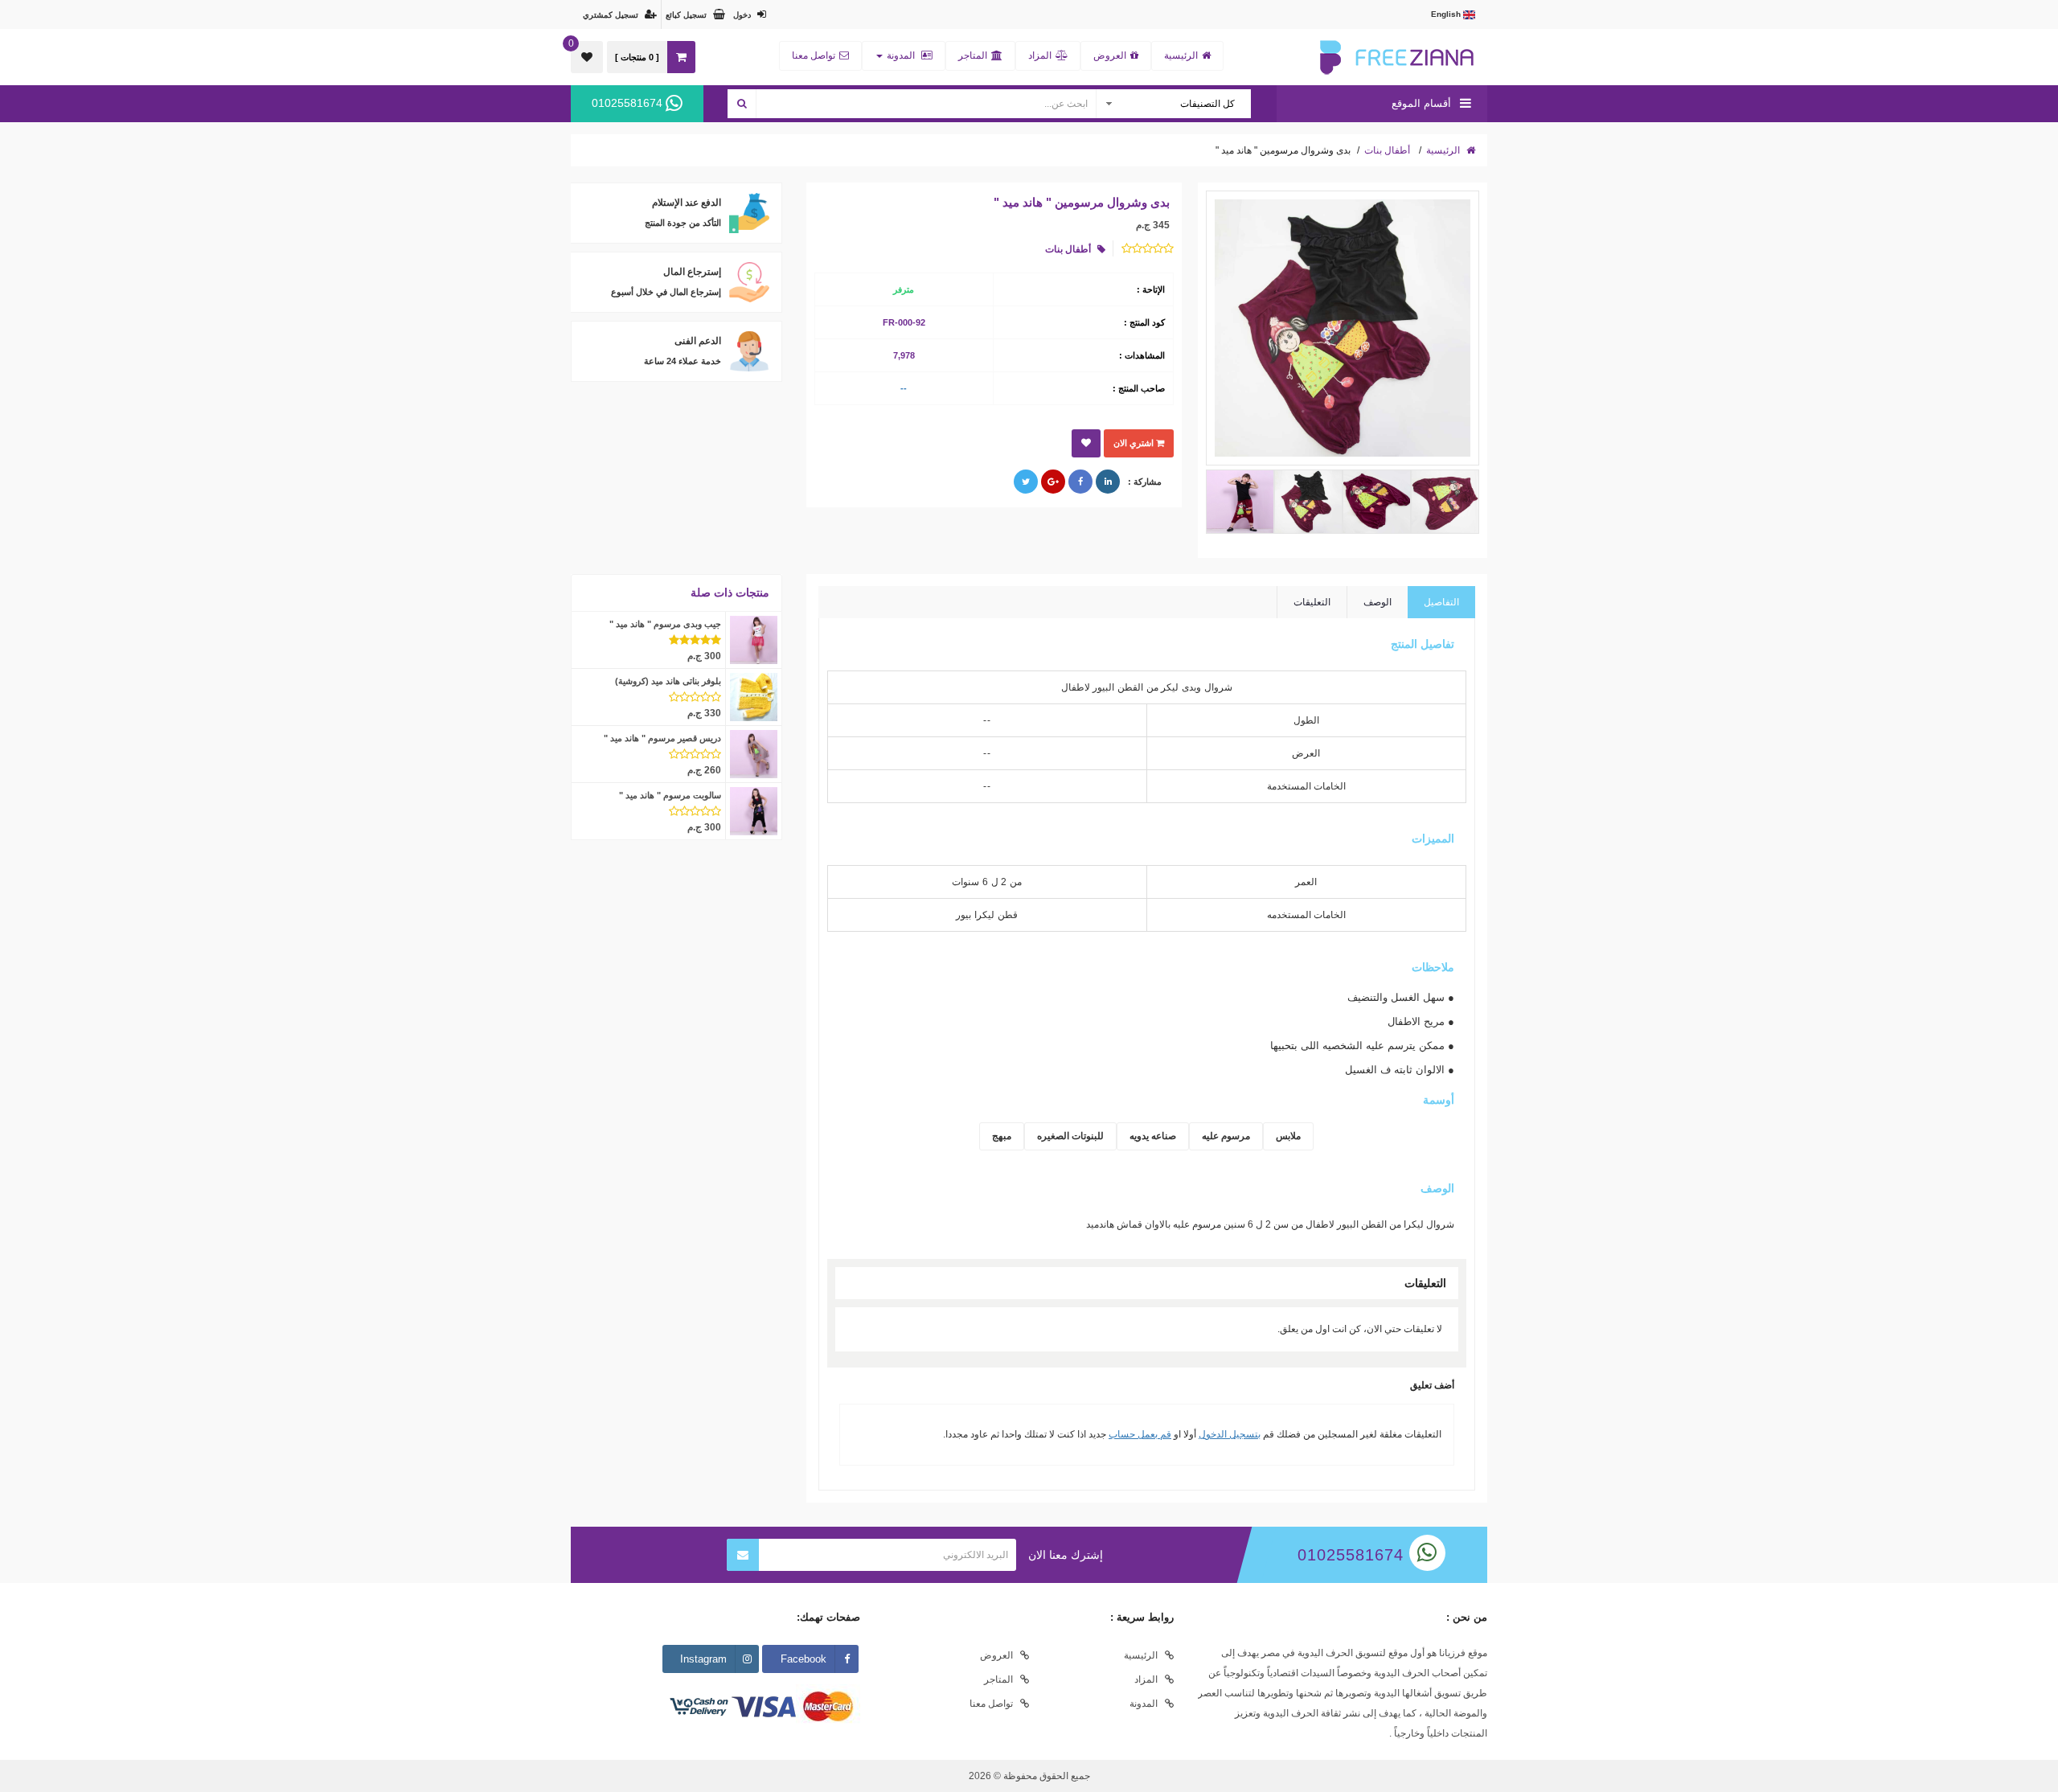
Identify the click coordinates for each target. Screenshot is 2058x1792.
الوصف (1377, 602)
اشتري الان (1135, 443)
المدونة (901, 55)
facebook (804, 1659)
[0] (587, 57)
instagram (703, 1659)
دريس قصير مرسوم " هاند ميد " (662, 738)
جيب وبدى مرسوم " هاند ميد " (665, 624)
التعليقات (1312, 602)
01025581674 (629, 103)
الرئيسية (1181, 55)
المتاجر (973, 55)
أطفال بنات (1387, 150)
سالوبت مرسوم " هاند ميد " (670, 795)
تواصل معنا (814, 55)
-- (904, 388)
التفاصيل (1441, 602)
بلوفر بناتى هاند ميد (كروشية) (668, 681)
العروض (1110, 55)
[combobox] (1173, 104)
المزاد (1040, 55)
